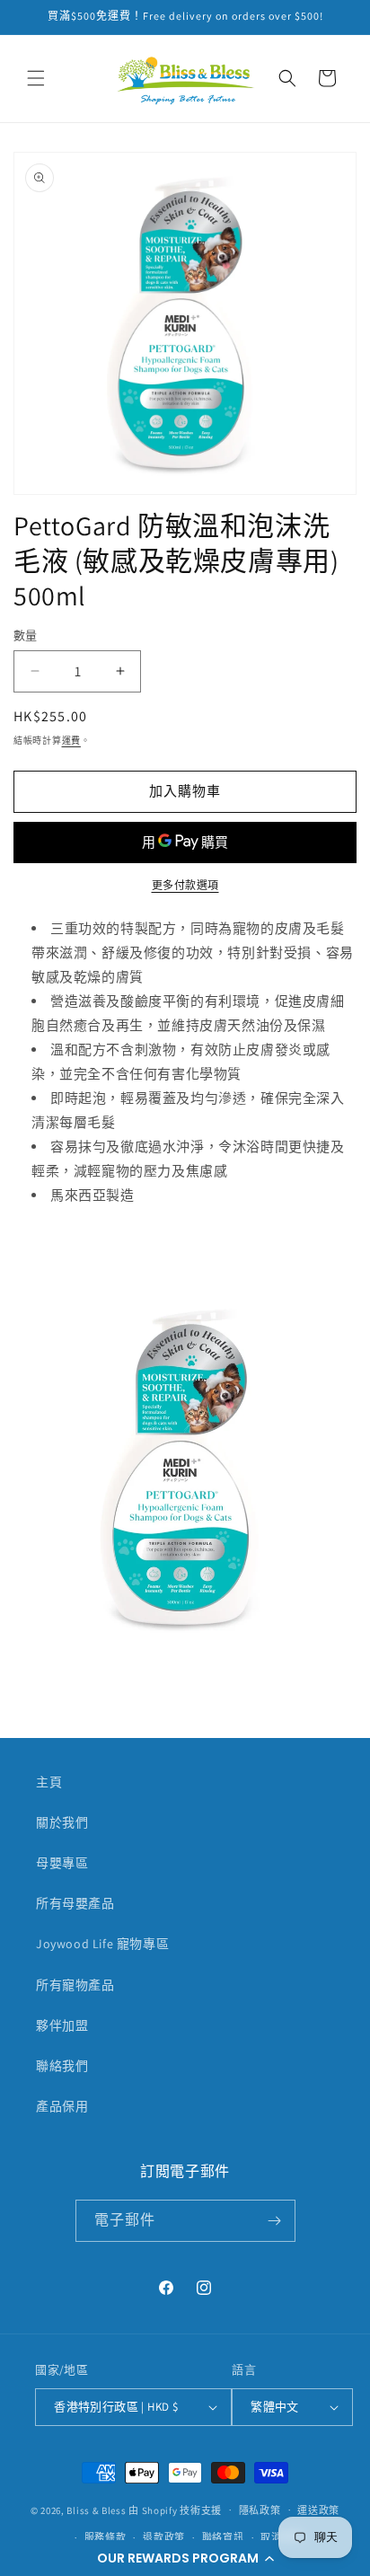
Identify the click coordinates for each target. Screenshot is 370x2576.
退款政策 (164, 2537)
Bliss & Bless (96, 2510)
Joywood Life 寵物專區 (102, 1944)
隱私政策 (260, 2510)
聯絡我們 (62, 2066)
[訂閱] (275, 2221)
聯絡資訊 (223, 2537)
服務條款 (106, 2537)
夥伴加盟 (62, 2025)
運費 (71, 741)
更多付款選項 (185, 885)
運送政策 (318, 2510)
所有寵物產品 (75, 1985)
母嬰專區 (62, 1863)
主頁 (49, 1782)
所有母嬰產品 (75, 1903)
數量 (26, 635)
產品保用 (62, 2106)
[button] (185, 2558)
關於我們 (62, 1822)
